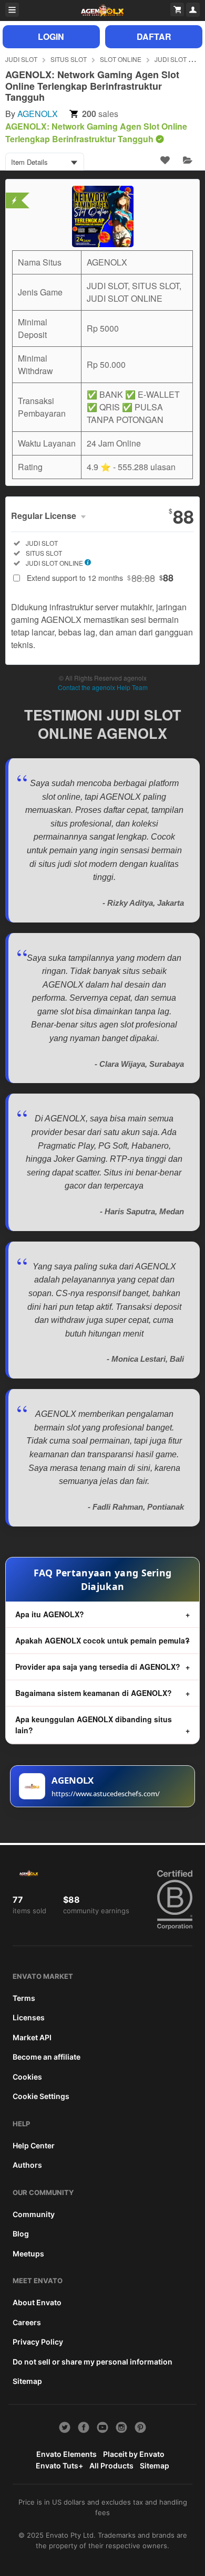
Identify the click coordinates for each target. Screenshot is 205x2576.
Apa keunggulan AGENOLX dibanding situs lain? (94, 1725)
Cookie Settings (41, 2096)
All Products (111, 2466)
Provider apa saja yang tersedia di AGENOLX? (98, 1667)
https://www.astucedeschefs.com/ (106, 1794)
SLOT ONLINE (121, 59)
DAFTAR (154, 36)
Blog (21, 2234)
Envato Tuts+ (59, 2466)
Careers (27, 2322)
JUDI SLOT (21, 59)
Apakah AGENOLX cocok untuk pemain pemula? (102, 1640)
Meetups (28, 2254)
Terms (24, 1998)
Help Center (34, 2145)
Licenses (29, 2017)
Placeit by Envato (134, 2454)
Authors (27, 2165)
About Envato (37, 2302)
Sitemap (27, 2381)
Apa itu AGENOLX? (50, 1614)
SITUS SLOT (69, 59)
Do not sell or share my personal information (93, 2362)
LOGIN (51, 36)
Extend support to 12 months (100, 578)
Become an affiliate (47, 2057)
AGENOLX (38, 114)
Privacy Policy (38, 2342)
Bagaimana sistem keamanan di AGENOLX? (94, 1693)
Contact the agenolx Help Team (103, 687)
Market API (32, 2037)
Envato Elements (66, 2454)
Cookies (27, 2077)
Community (34, 2214)
